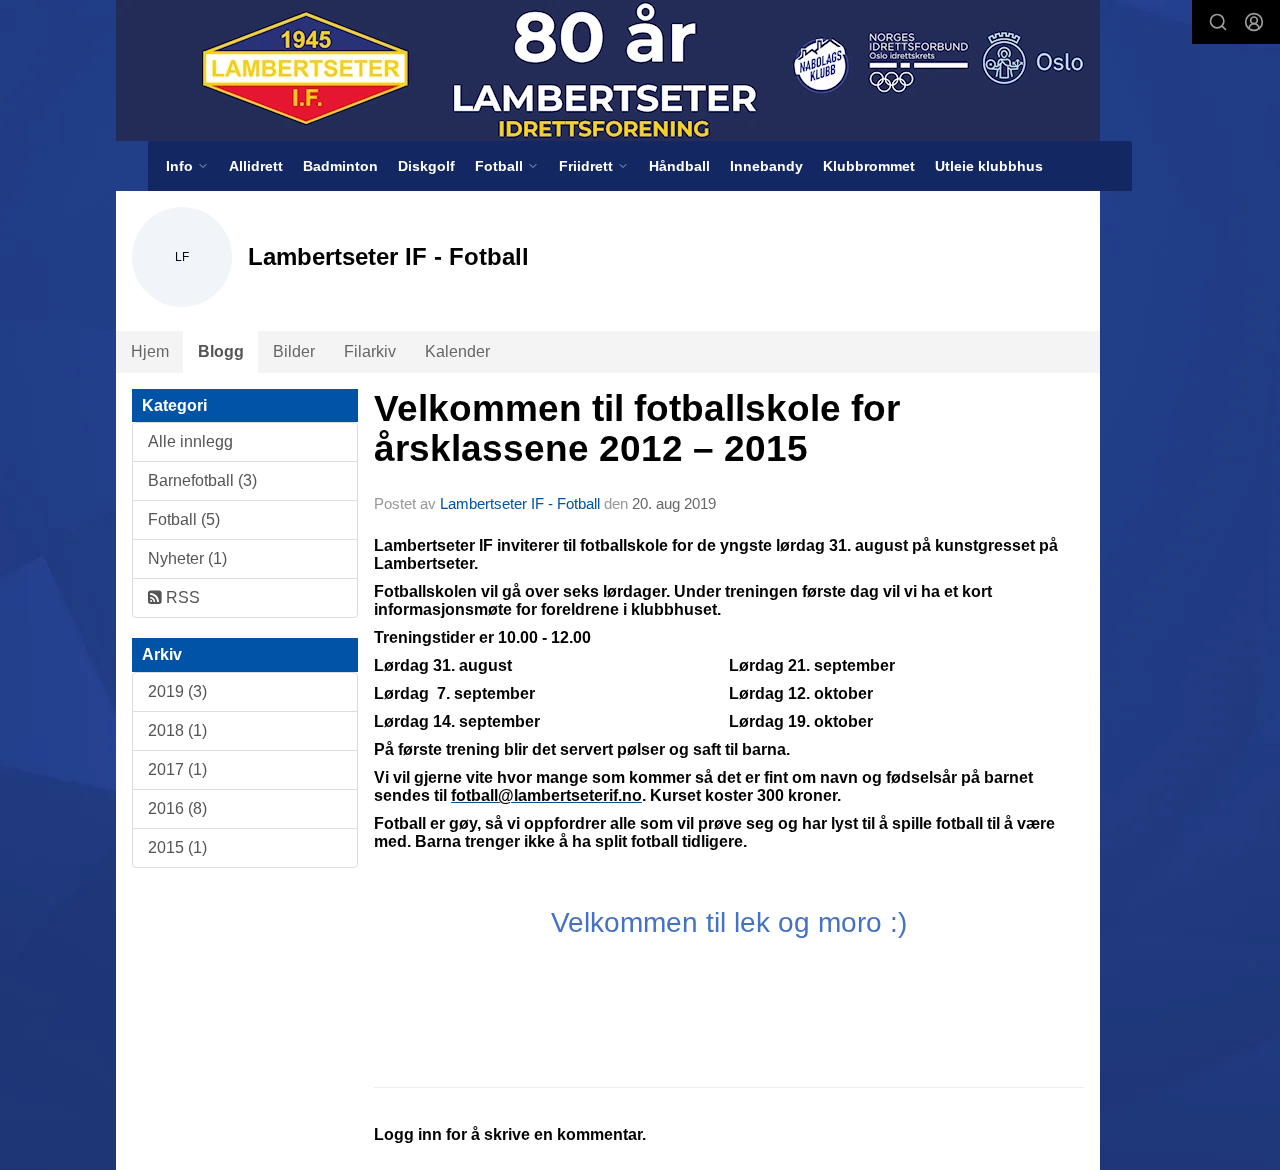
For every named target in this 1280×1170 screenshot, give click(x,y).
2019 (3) (177, 691)
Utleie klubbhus (989, 166)
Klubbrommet (869, 166)
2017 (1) (177, 769)
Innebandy (766, 166)
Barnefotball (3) (202, 480)
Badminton (340, 166)
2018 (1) (177, 730)
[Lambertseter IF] (608, 70)
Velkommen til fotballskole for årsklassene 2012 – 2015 (637, 429)
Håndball (679, 166)
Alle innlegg (190, 441)
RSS (181, 597)
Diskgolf (426, 166)
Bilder (294, 351)
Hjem (150, 351)
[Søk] (1218, 22)
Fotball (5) (184, 519)
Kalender (457, 351)
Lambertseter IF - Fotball (520, 503)
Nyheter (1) (187, 558)
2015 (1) (177, 847)
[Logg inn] (1254, 22)
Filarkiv (370, 351)
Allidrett (256, 166)
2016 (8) (177, 808)
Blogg (221, 351)
